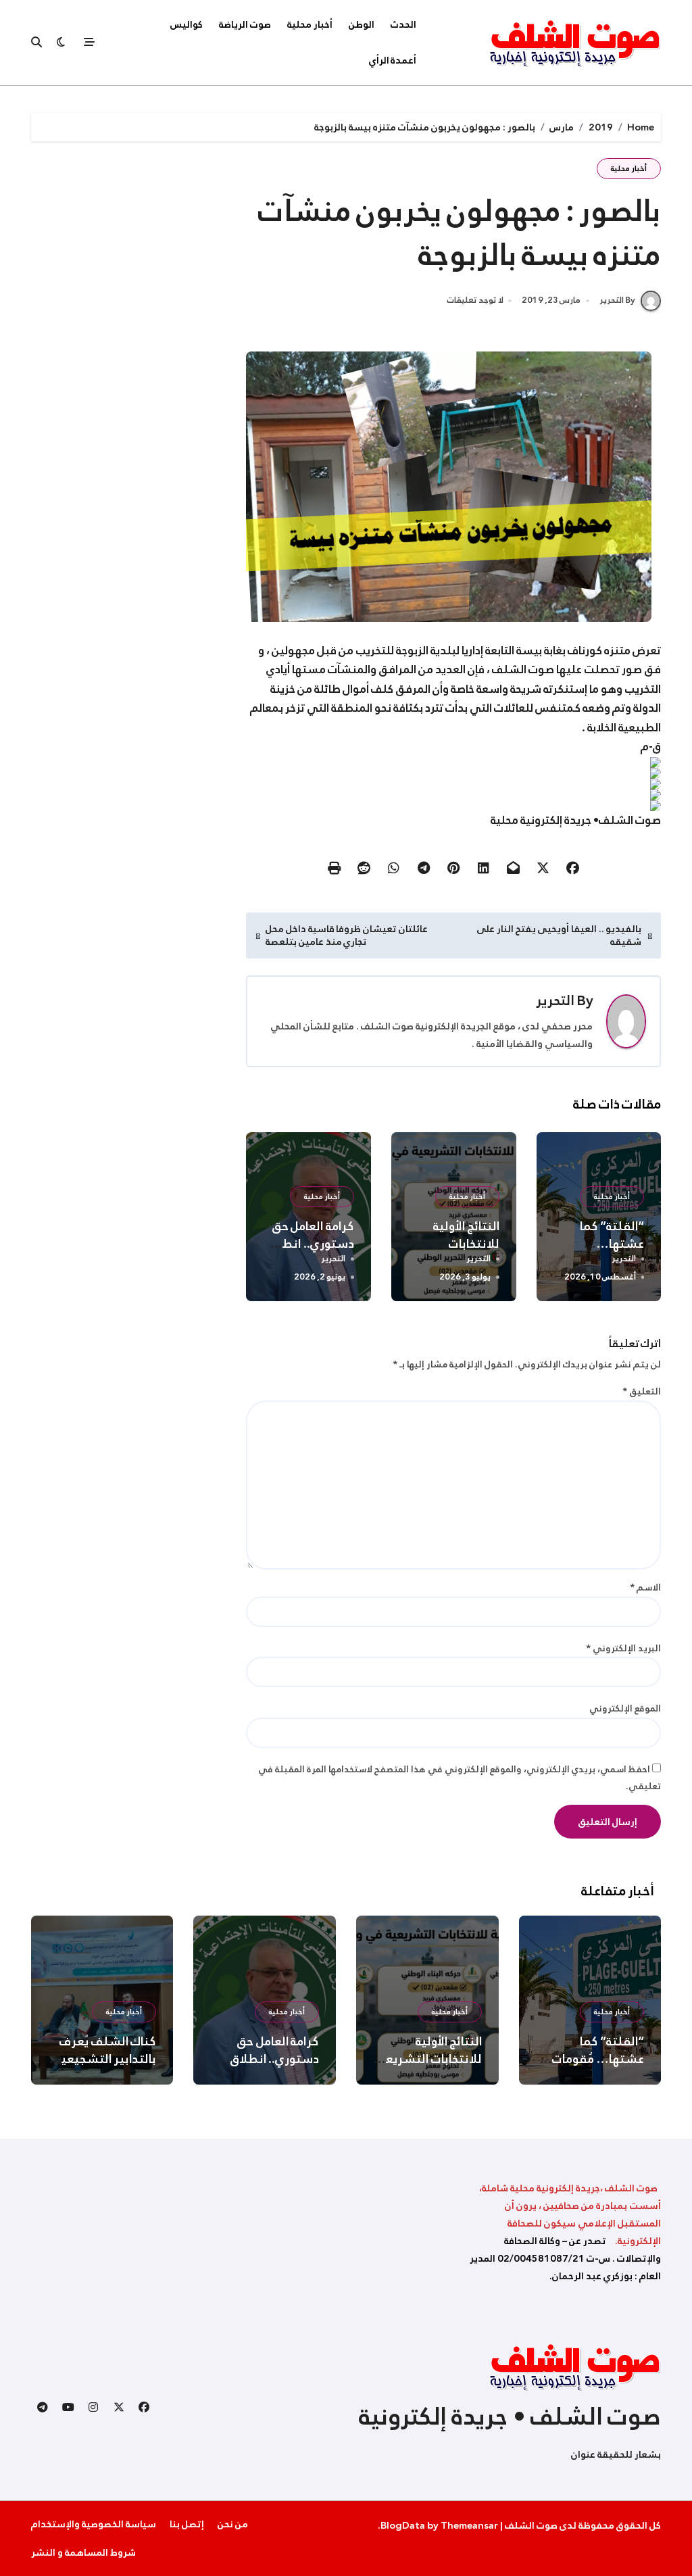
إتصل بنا (187, 2524)
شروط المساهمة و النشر (83, 2552)
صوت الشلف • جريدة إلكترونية (510, 2416)
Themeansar (469, 2525)
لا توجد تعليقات (475, 301)
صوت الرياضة (245, 24)
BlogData (403, 2525)
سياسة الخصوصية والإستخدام (94, 2524)
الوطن (362, 24)
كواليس (187, 24)
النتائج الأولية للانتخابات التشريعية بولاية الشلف (428, 2059)
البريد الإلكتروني (623, 1648)
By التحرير (617, 300)
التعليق (642, 1391)
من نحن (233, 2524)
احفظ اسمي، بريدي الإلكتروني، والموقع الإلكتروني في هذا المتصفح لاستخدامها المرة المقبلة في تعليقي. (460, 1778)
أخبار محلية (310, 24)
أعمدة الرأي (393, 60)
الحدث (403, 24)
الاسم (645, 1587)
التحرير (555, 1000)
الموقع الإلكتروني (625, 1708)
